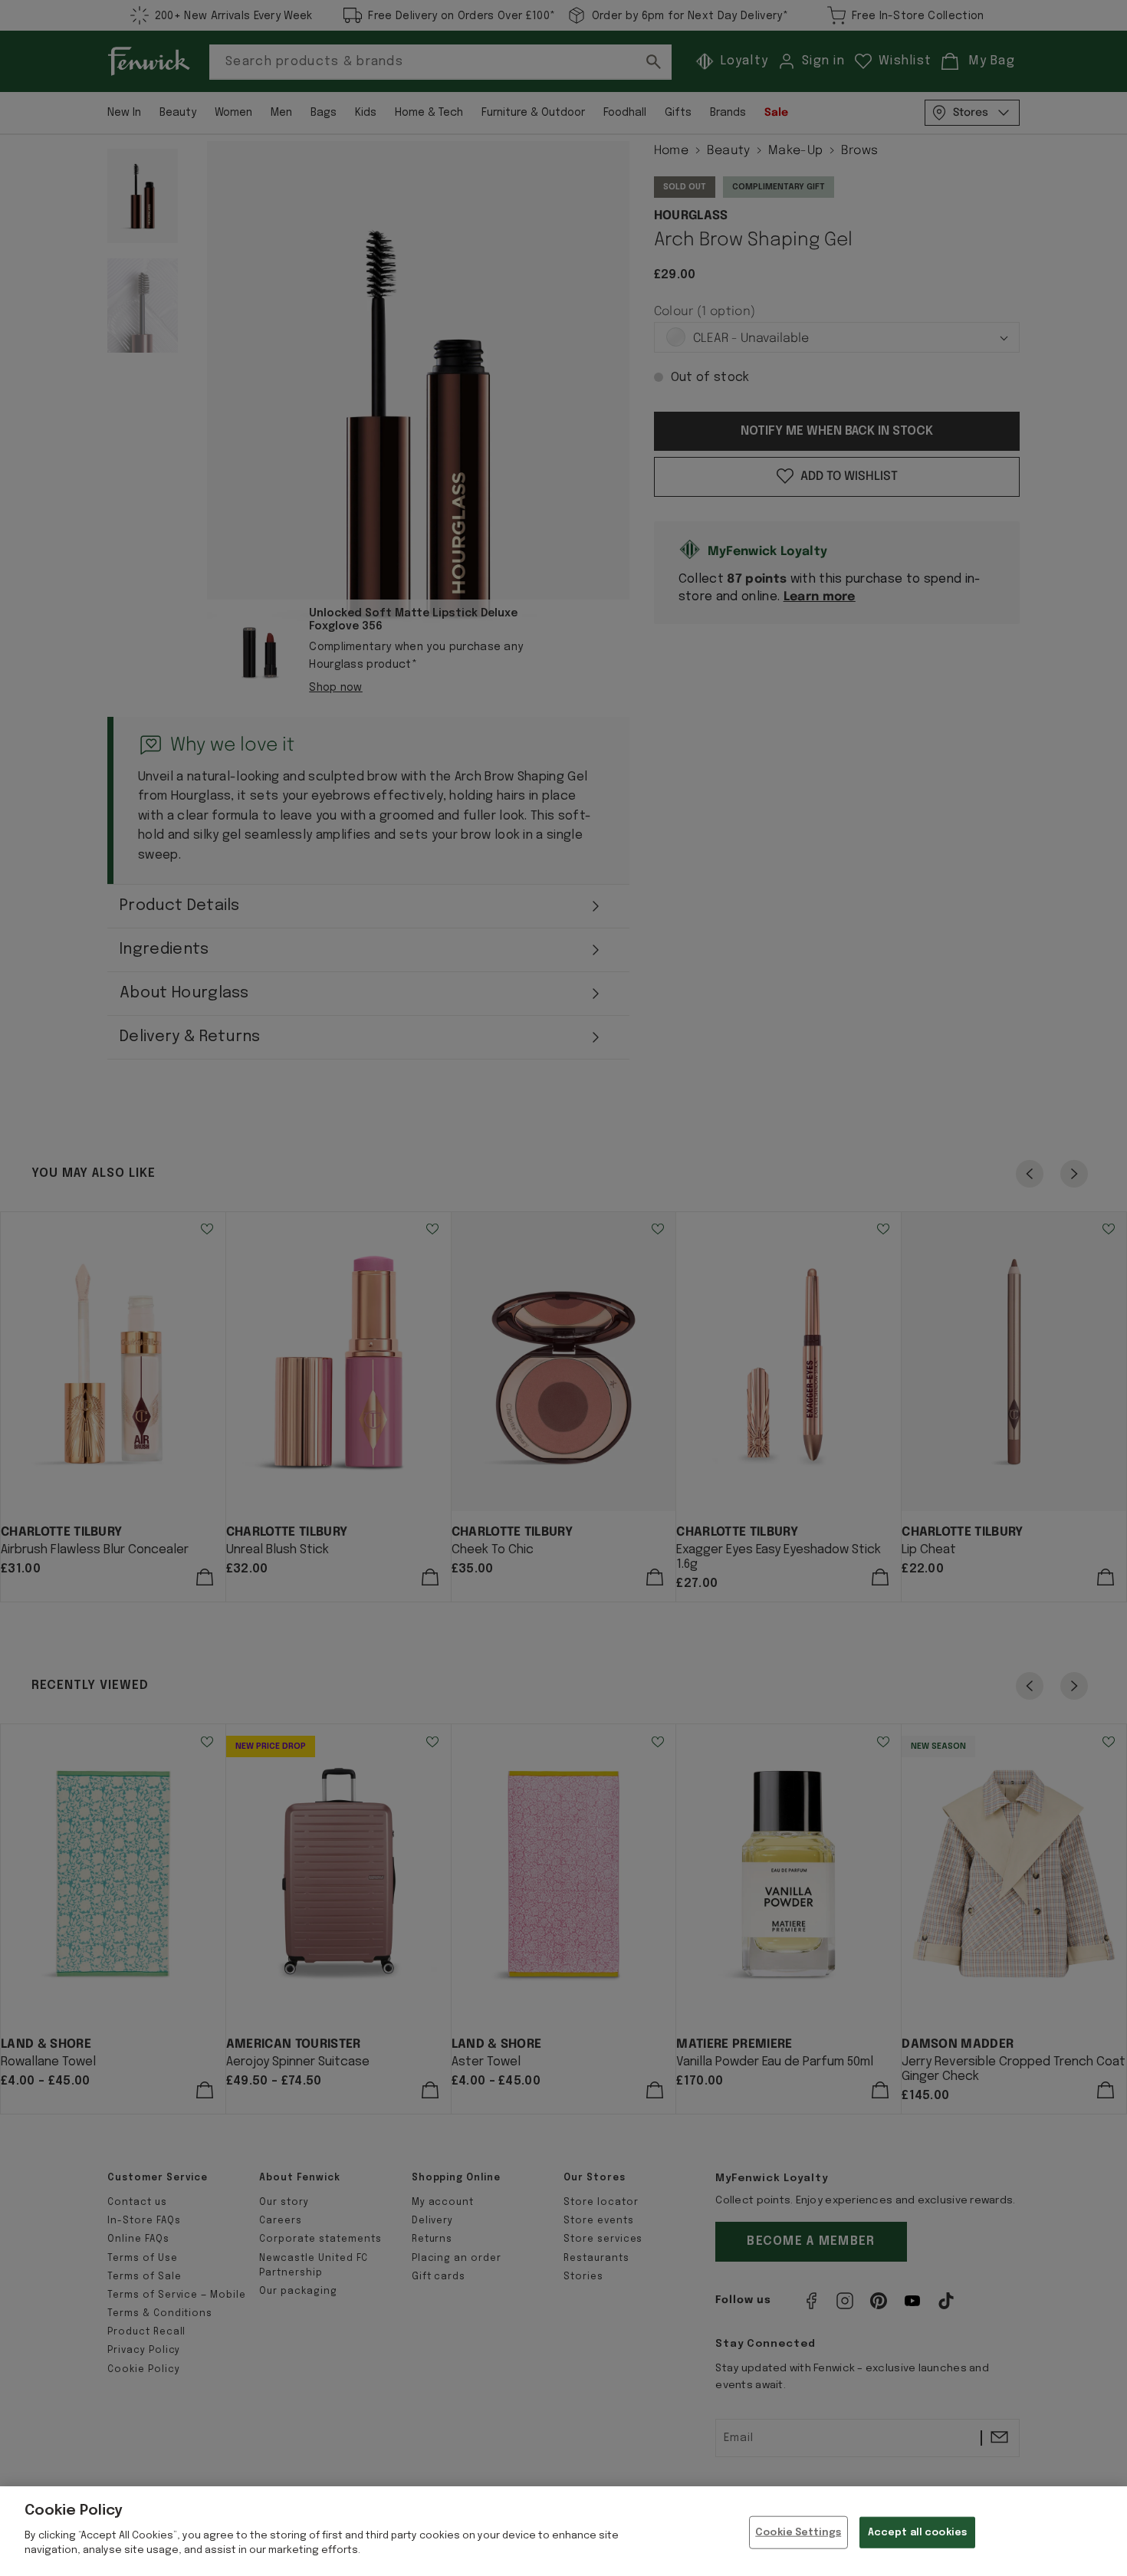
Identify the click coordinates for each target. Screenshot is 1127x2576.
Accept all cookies (917, 2532)
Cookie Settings (798, 2532)
